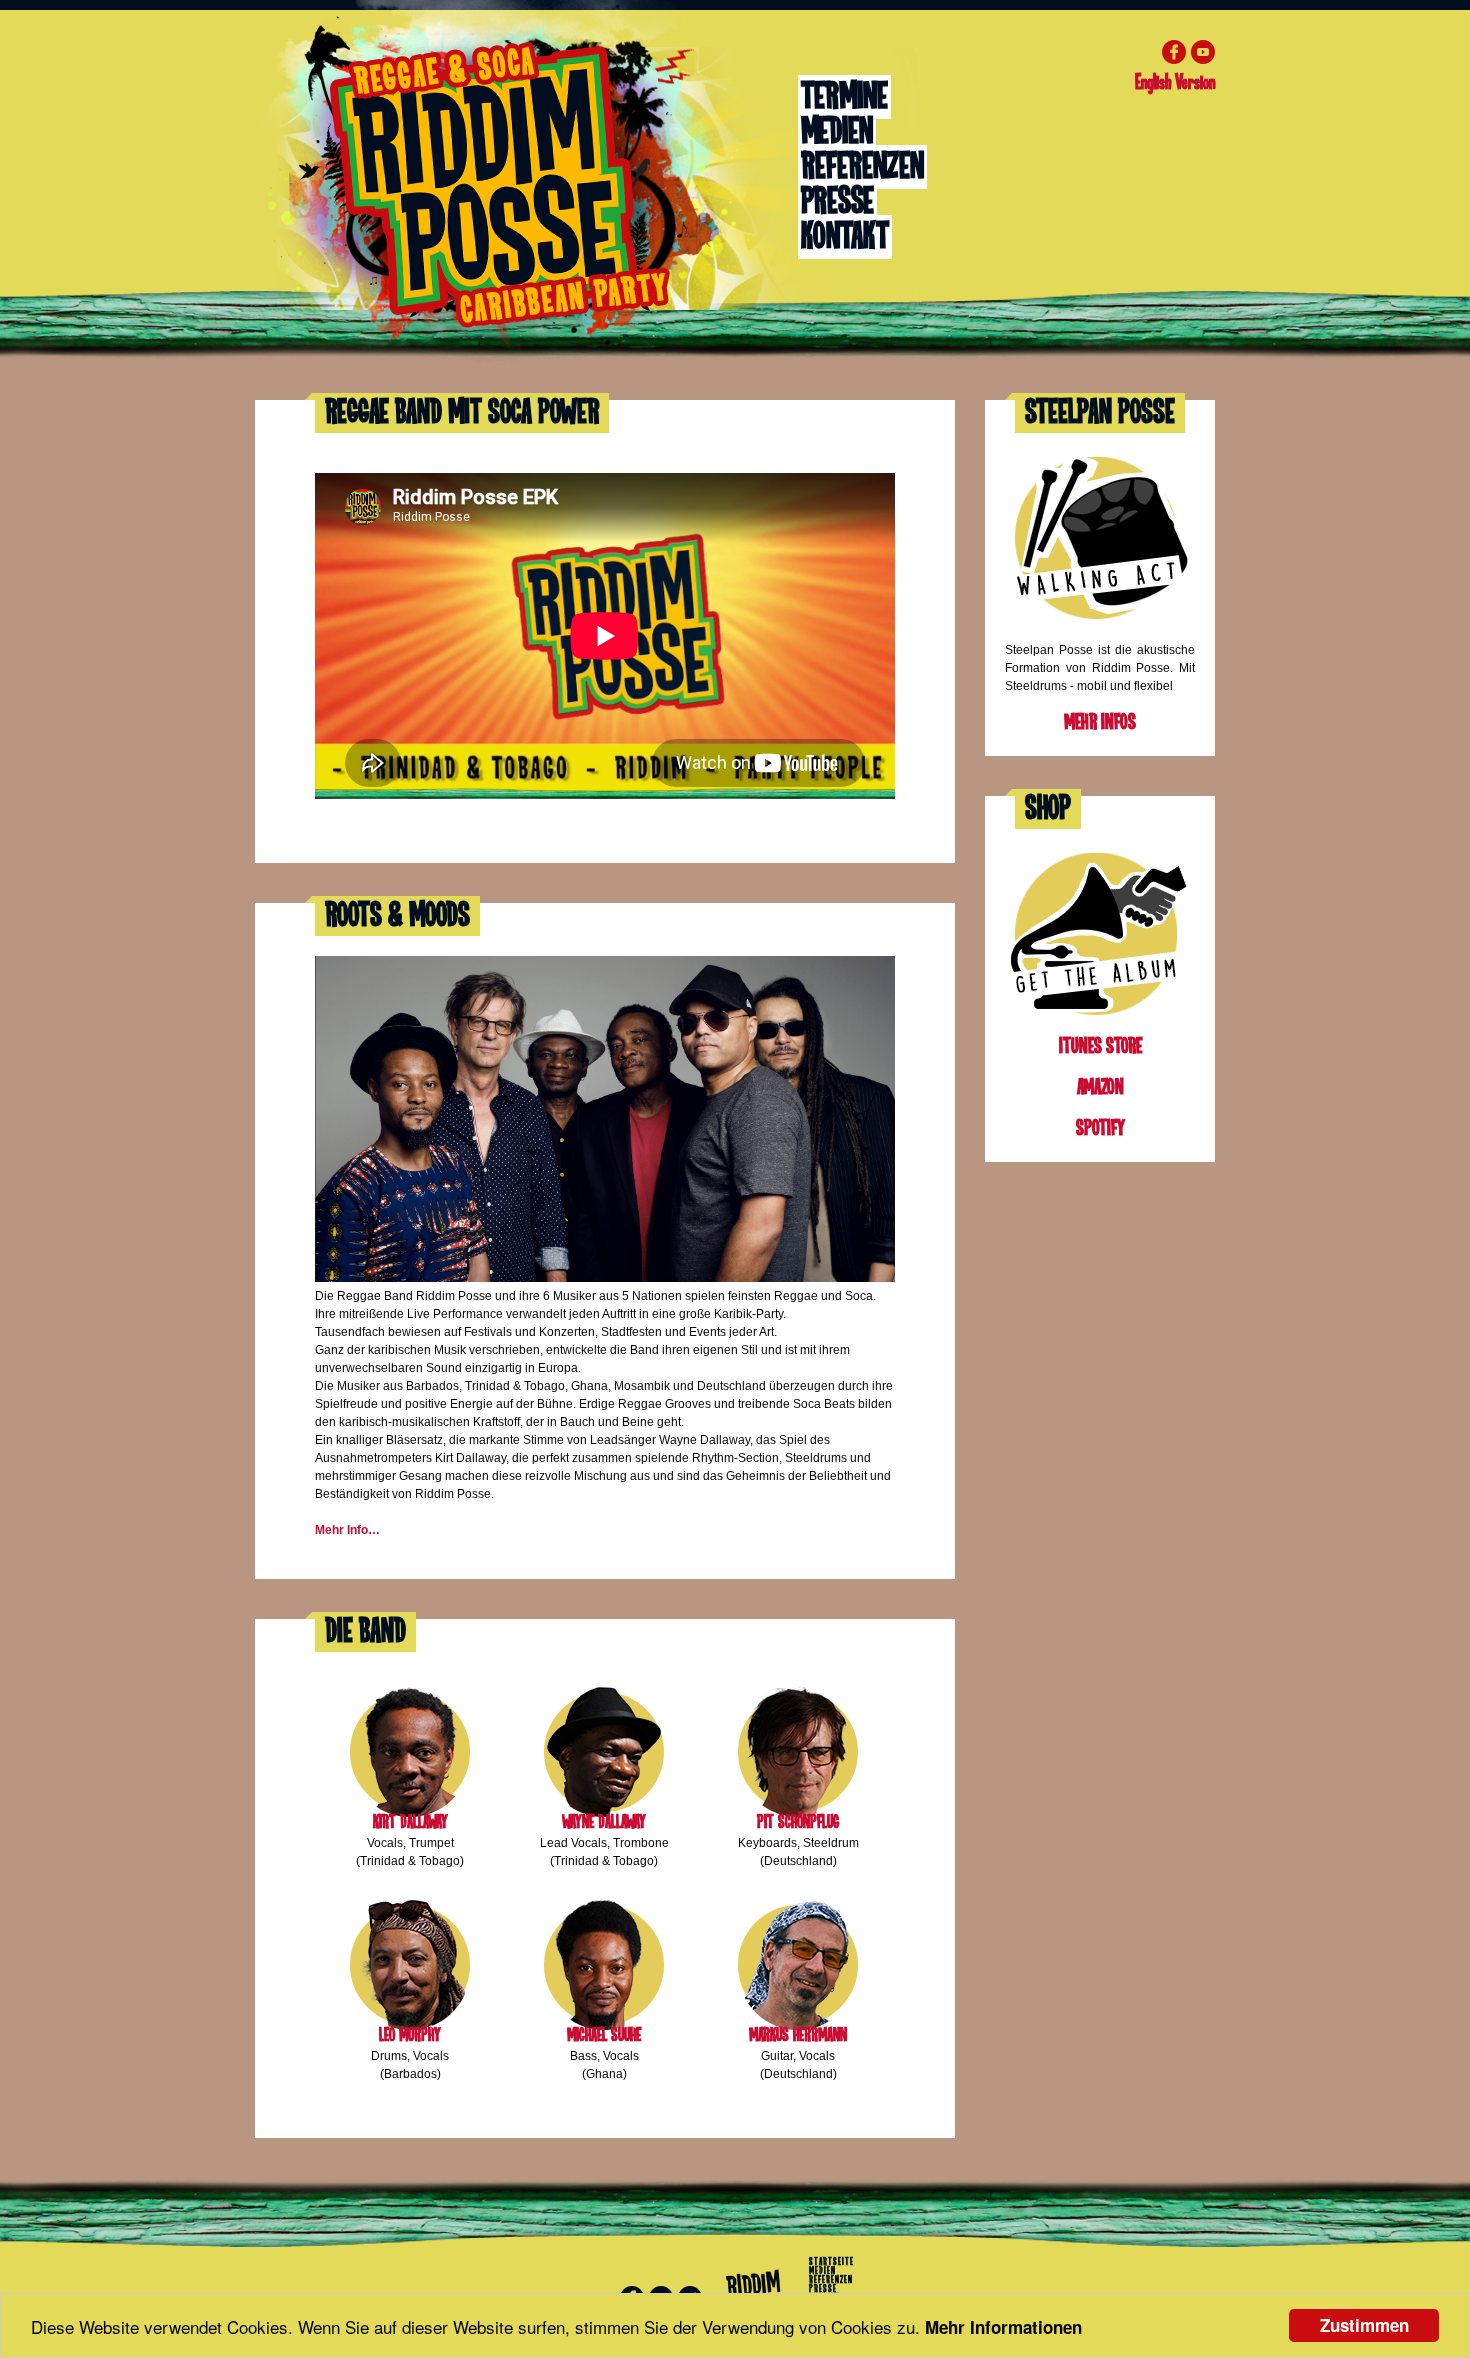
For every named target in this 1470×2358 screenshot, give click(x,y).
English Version (1175, 83)
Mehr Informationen (1003, 2327)
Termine (844, 97)
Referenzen (862, 167)
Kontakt (845, 237)
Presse (837, 202)
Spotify (1100, 1128)
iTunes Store (1100, 1046)
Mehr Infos (1100, 722)
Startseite (831, 2262)
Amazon (1100, 1087)
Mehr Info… (347, 1530)
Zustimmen (1364, 2325)
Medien (837, 132)
